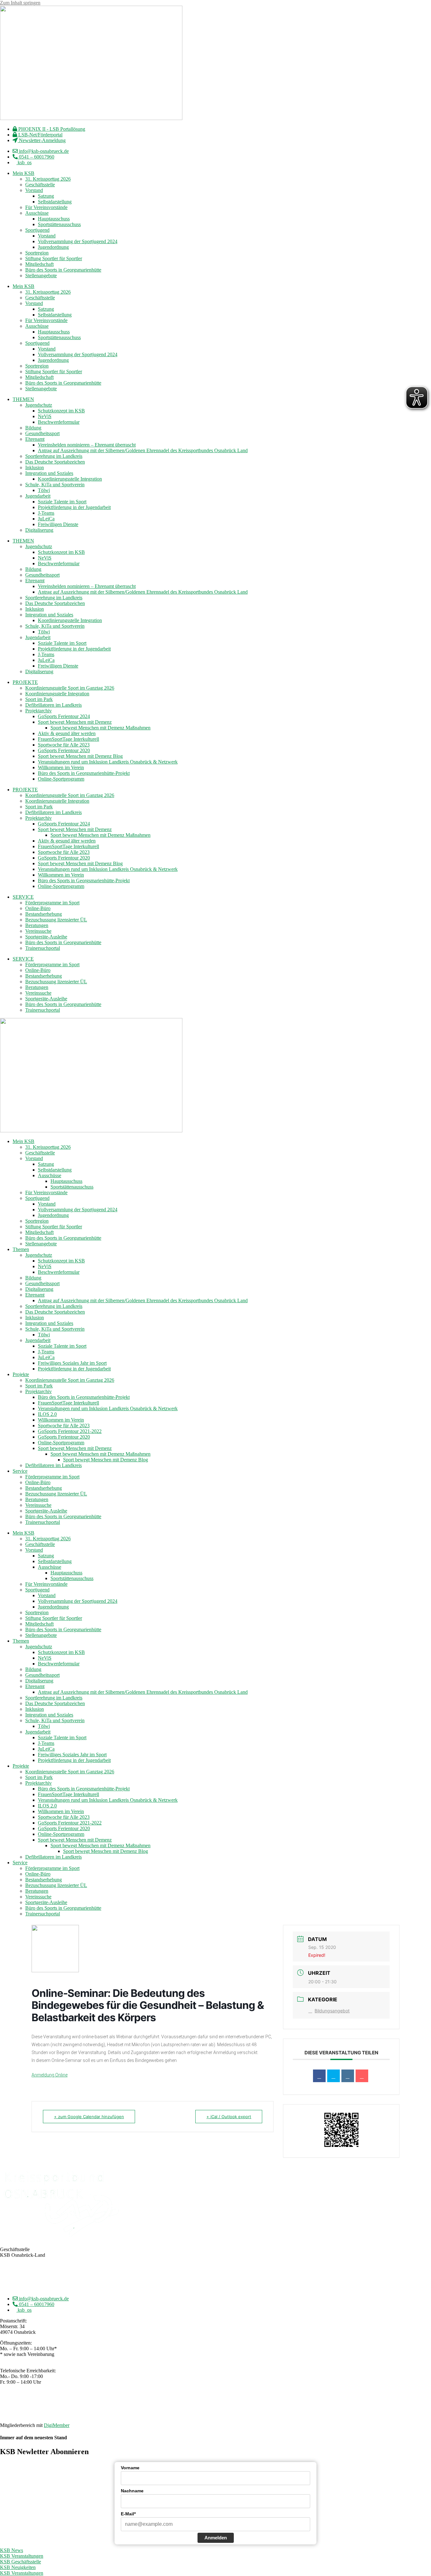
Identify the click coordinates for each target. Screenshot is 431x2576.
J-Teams (46, 513)
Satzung (46, 196)
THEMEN (23, 399)
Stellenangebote (41, 276)
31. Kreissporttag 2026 (48, 179)
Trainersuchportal (43, 948)
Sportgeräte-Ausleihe (46, 937)
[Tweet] (334, 2076)
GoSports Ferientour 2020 (64, 750)
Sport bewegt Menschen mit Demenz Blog (80, 756)
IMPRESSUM (195, 2403)
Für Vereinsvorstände (46, 207)
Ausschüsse (37, 213)
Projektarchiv (38, 711)
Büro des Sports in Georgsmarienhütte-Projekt (84, 773)
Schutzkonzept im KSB (61, 411)
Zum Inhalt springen (20, 3)
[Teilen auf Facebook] (319, 2076)
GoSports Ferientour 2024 (64, 716)
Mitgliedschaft (39, 264)
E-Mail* (128, 2514)
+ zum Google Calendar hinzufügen (89, 2117)
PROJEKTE (25, 682)
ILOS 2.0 (47, 1414)
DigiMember (57, 2425)
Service (20, 1471)
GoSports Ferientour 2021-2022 (70, 1431)
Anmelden (216, 2538)
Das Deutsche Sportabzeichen (55, 462)
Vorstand (34, 190)
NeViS (45, 416)
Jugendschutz (39, 405)
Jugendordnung (53, 247)
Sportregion (37, 253)
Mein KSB (24, 173)
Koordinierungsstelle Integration (70, 479)
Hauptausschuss (54, 219)
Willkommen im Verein (61, 767)
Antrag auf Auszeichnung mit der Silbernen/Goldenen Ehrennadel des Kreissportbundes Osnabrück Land (143, 450)
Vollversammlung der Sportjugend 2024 (78, 241)
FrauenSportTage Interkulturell (68, 739)
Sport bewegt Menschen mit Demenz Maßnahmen (100, 728)
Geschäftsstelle (40, 185)
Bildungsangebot (332, 2011)
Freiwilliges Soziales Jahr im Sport (72, 1363)
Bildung (33, 428)
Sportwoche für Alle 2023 (64, 745)
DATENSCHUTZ (232, 2403)
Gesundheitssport (42, 433)
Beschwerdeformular (59, 422)
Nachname (132, 2491)
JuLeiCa (46, 519)
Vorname (130, 2468)
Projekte (21, 1374)
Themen (21, 1249)
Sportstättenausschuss (59, 224)
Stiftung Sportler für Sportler (54, 258)
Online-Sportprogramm (61, 779)
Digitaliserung (39, 530)
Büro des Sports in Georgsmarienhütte (63, 270)
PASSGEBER (49, 2414)
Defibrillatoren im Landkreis (53, 705)
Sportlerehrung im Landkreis (54, 456)
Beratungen (37, 925)
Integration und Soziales (49, 473)
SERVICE (23, 897)
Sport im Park (39, 699)
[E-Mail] (362, 2076)
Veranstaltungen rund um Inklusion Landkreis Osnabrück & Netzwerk (108, 762)
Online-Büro (38, 908)
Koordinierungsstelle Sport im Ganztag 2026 (70, 688)
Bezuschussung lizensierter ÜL (56, 920)
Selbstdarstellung (55, 202)
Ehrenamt (35, 439)
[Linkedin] (348, 2076)
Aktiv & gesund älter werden (67, 733)
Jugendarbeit (38, 496)
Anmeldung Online (50, 2075)
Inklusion (35, 467)
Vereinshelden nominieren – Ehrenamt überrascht (87, 445)
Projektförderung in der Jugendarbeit (74, 507)
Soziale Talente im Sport (62, 502)
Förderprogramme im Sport (52, 903)
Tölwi (44, 490)
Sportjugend (37, 230)
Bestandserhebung (44, 914)
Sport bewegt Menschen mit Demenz (75, 722)
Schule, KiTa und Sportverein (55, 485)
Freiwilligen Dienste (58, 524)
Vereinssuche (38, 931)
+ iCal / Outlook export (229, 2117)
